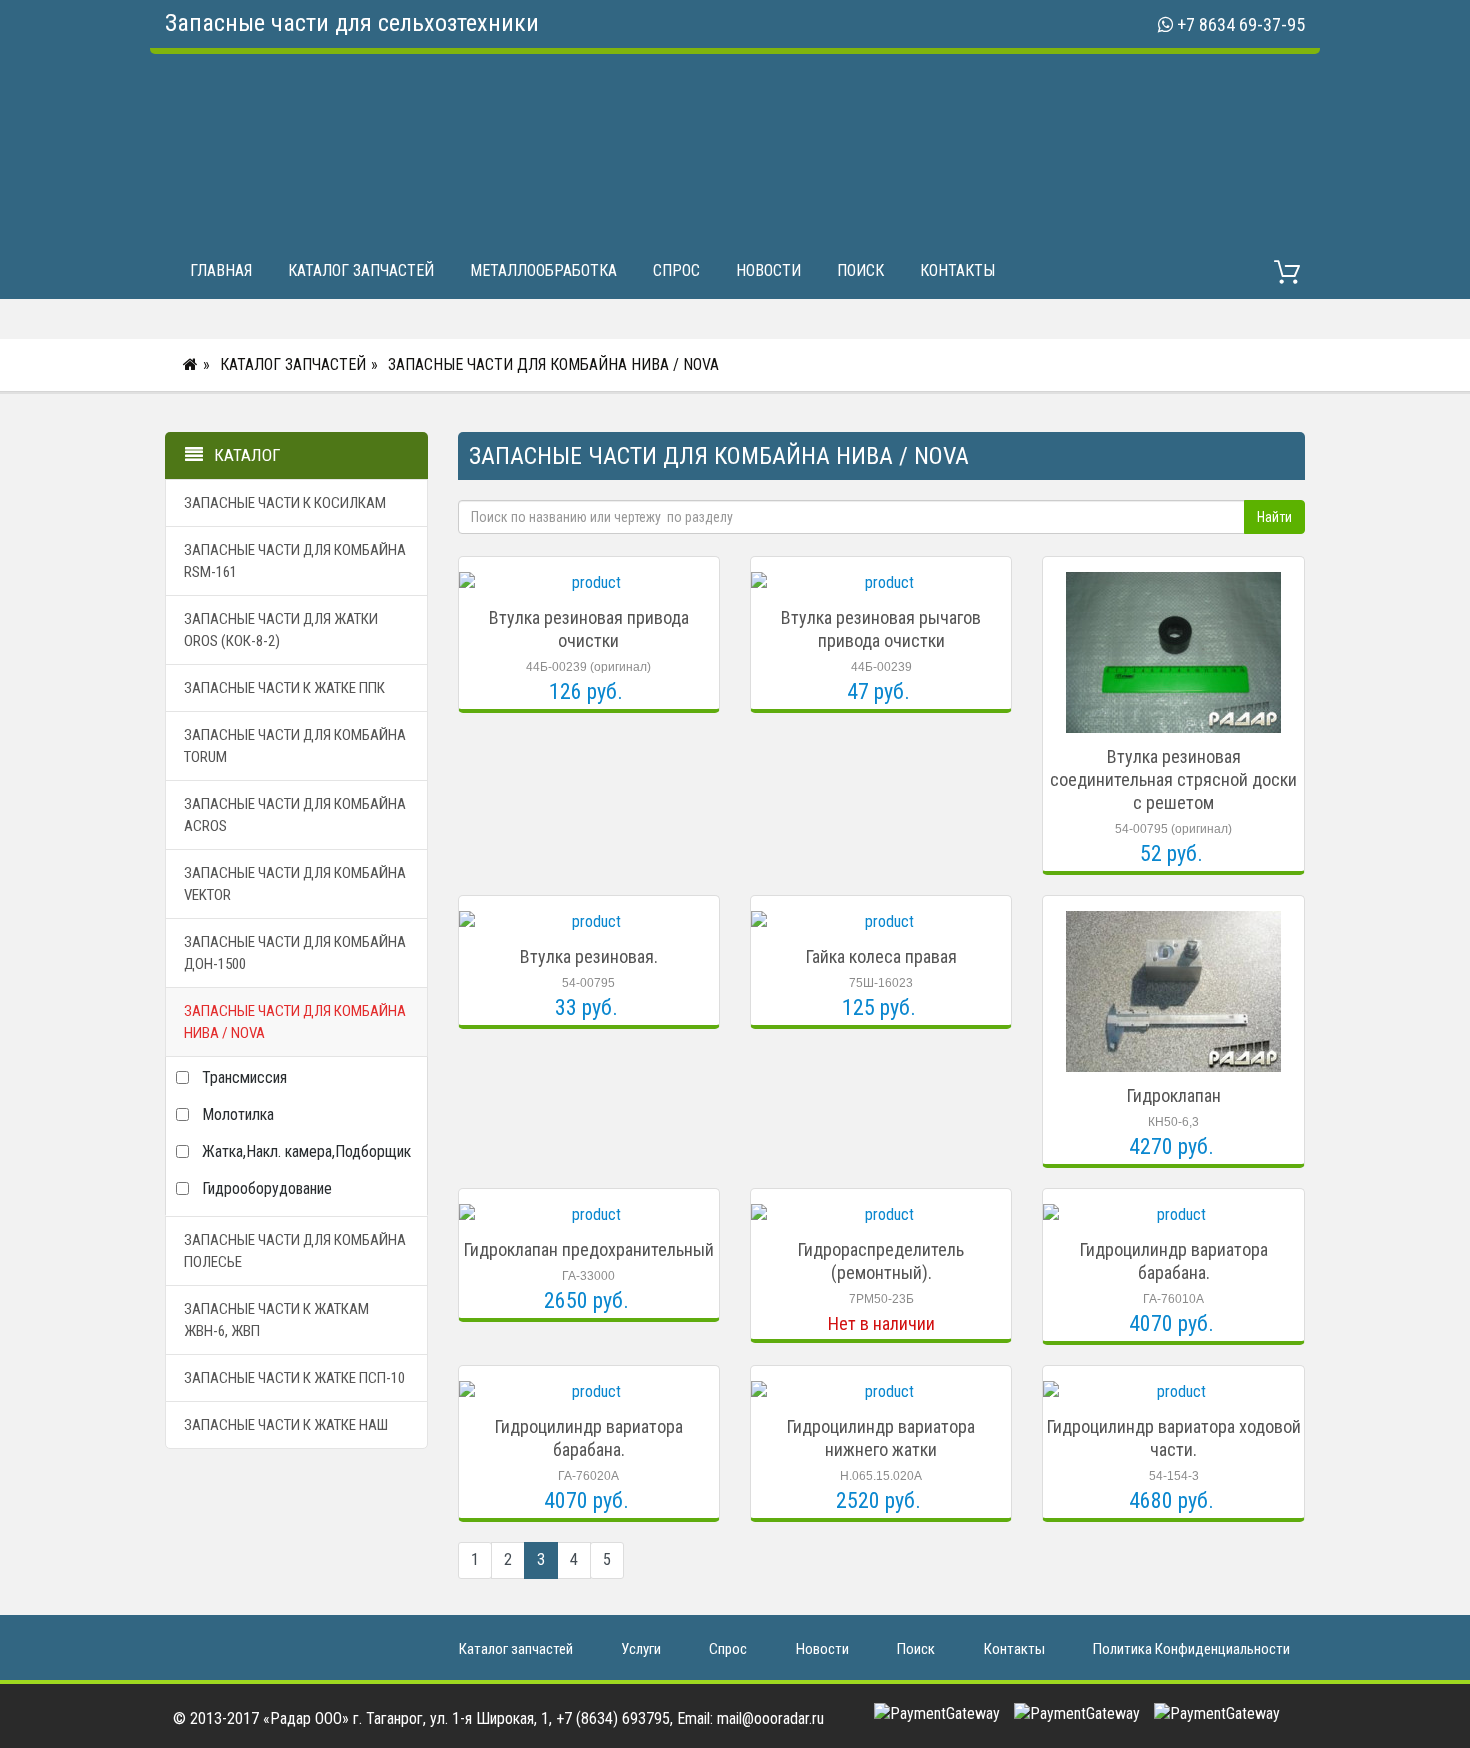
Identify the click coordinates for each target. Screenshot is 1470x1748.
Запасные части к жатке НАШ (286, 1425)
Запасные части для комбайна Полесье (295, 1251)
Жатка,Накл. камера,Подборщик (306, 1151)
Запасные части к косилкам (285, 503)
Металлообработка (543, 270)
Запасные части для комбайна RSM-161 (295, 561)
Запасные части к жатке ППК (284, 688)
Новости (768, 270)
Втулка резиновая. (589, 956)
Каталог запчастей (361, 270)
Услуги (641, 1649)
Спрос (676, 270)
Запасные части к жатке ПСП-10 (294, 1378)
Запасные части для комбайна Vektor (295, 884)
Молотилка (238, 1114)
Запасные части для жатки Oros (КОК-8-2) (281, 630)
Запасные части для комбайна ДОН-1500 (295, 953)
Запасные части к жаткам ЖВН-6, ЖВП (276, 1320)
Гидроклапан (1174, 1095)
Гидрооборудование (267, 1188)
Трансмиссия (244, 1077)
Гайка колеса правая (881, 956)
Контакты (957, 270)
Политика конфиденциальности (1191, 1649)
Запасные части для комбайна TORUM (295, 746)
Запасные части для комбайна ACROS (295, 815)
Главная (221, 270)
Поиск (860, 270)
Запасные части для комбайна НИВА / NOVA (553, 364)
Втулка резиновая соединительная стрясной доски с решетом (1173, 779)
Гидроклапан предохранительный (589, 1249)
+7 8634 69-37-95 (1241, 24)
